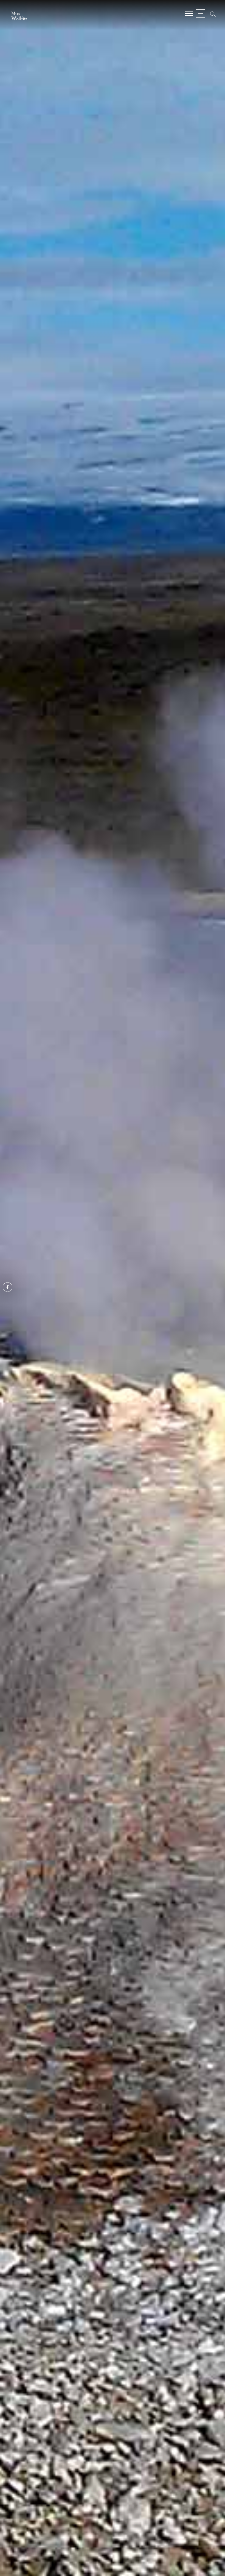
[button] (19, 14)
